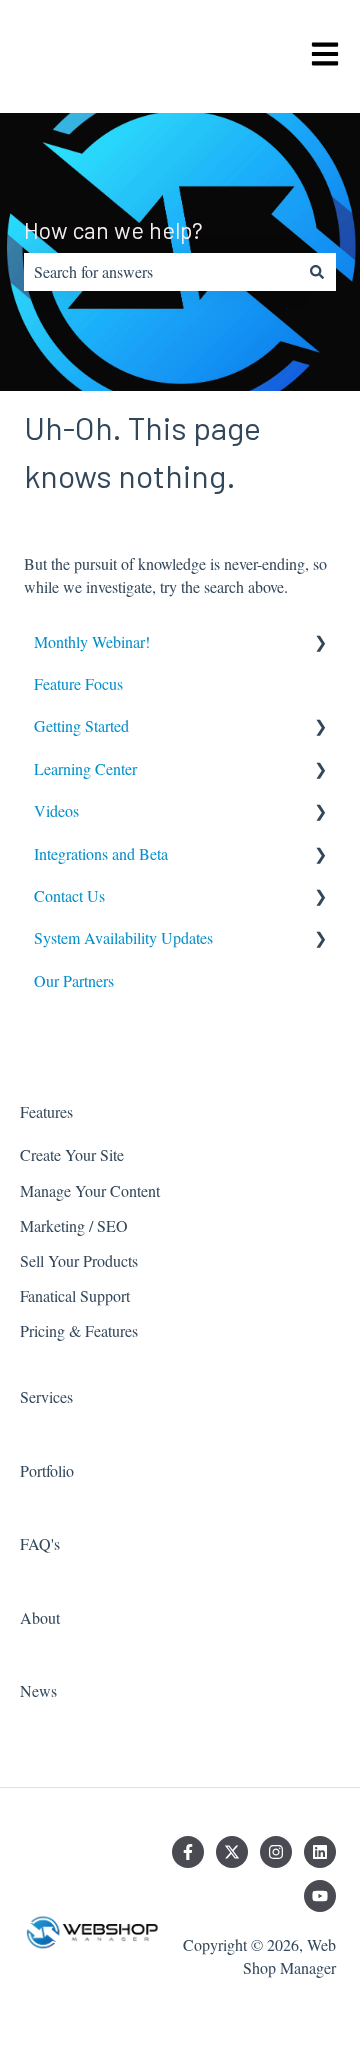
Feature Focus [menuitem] (78, 683)
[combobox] (161, 272)
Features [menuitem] (46, 1111)
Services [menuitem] (46, 1396)
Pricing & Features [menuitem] (79, 1330)
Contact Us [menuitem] (69, 895)
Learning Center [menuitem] (85, 768)
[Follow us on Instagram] (276, 1852)
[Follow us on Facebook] (188, 1852)
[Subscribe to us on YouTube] (320, 1896)
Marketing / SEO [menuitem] (74, 1225)
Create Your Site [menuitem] (72, 1154)
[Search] (317, 272)
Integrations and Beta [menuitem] (101, 853)
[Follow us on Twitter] (232, 1852)
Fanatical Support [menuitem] (75, 1295)
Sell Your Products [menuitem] (79, 1260)
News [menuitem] (38, 1690)
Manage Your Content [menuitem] (90, 1190)
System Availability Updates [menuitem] (123, 937)
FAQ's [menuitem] (40, 1543)
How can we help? (113, 230)
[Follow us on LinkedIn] (320, 1852)
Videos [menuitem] (56, 810)
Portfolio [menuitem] (47, 1470)
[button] (320, 643)
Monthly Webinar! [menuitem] (92, 641)
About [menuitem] (40, 1617)
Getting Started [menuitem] (81, 725)
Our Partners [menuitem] (74, 980)
